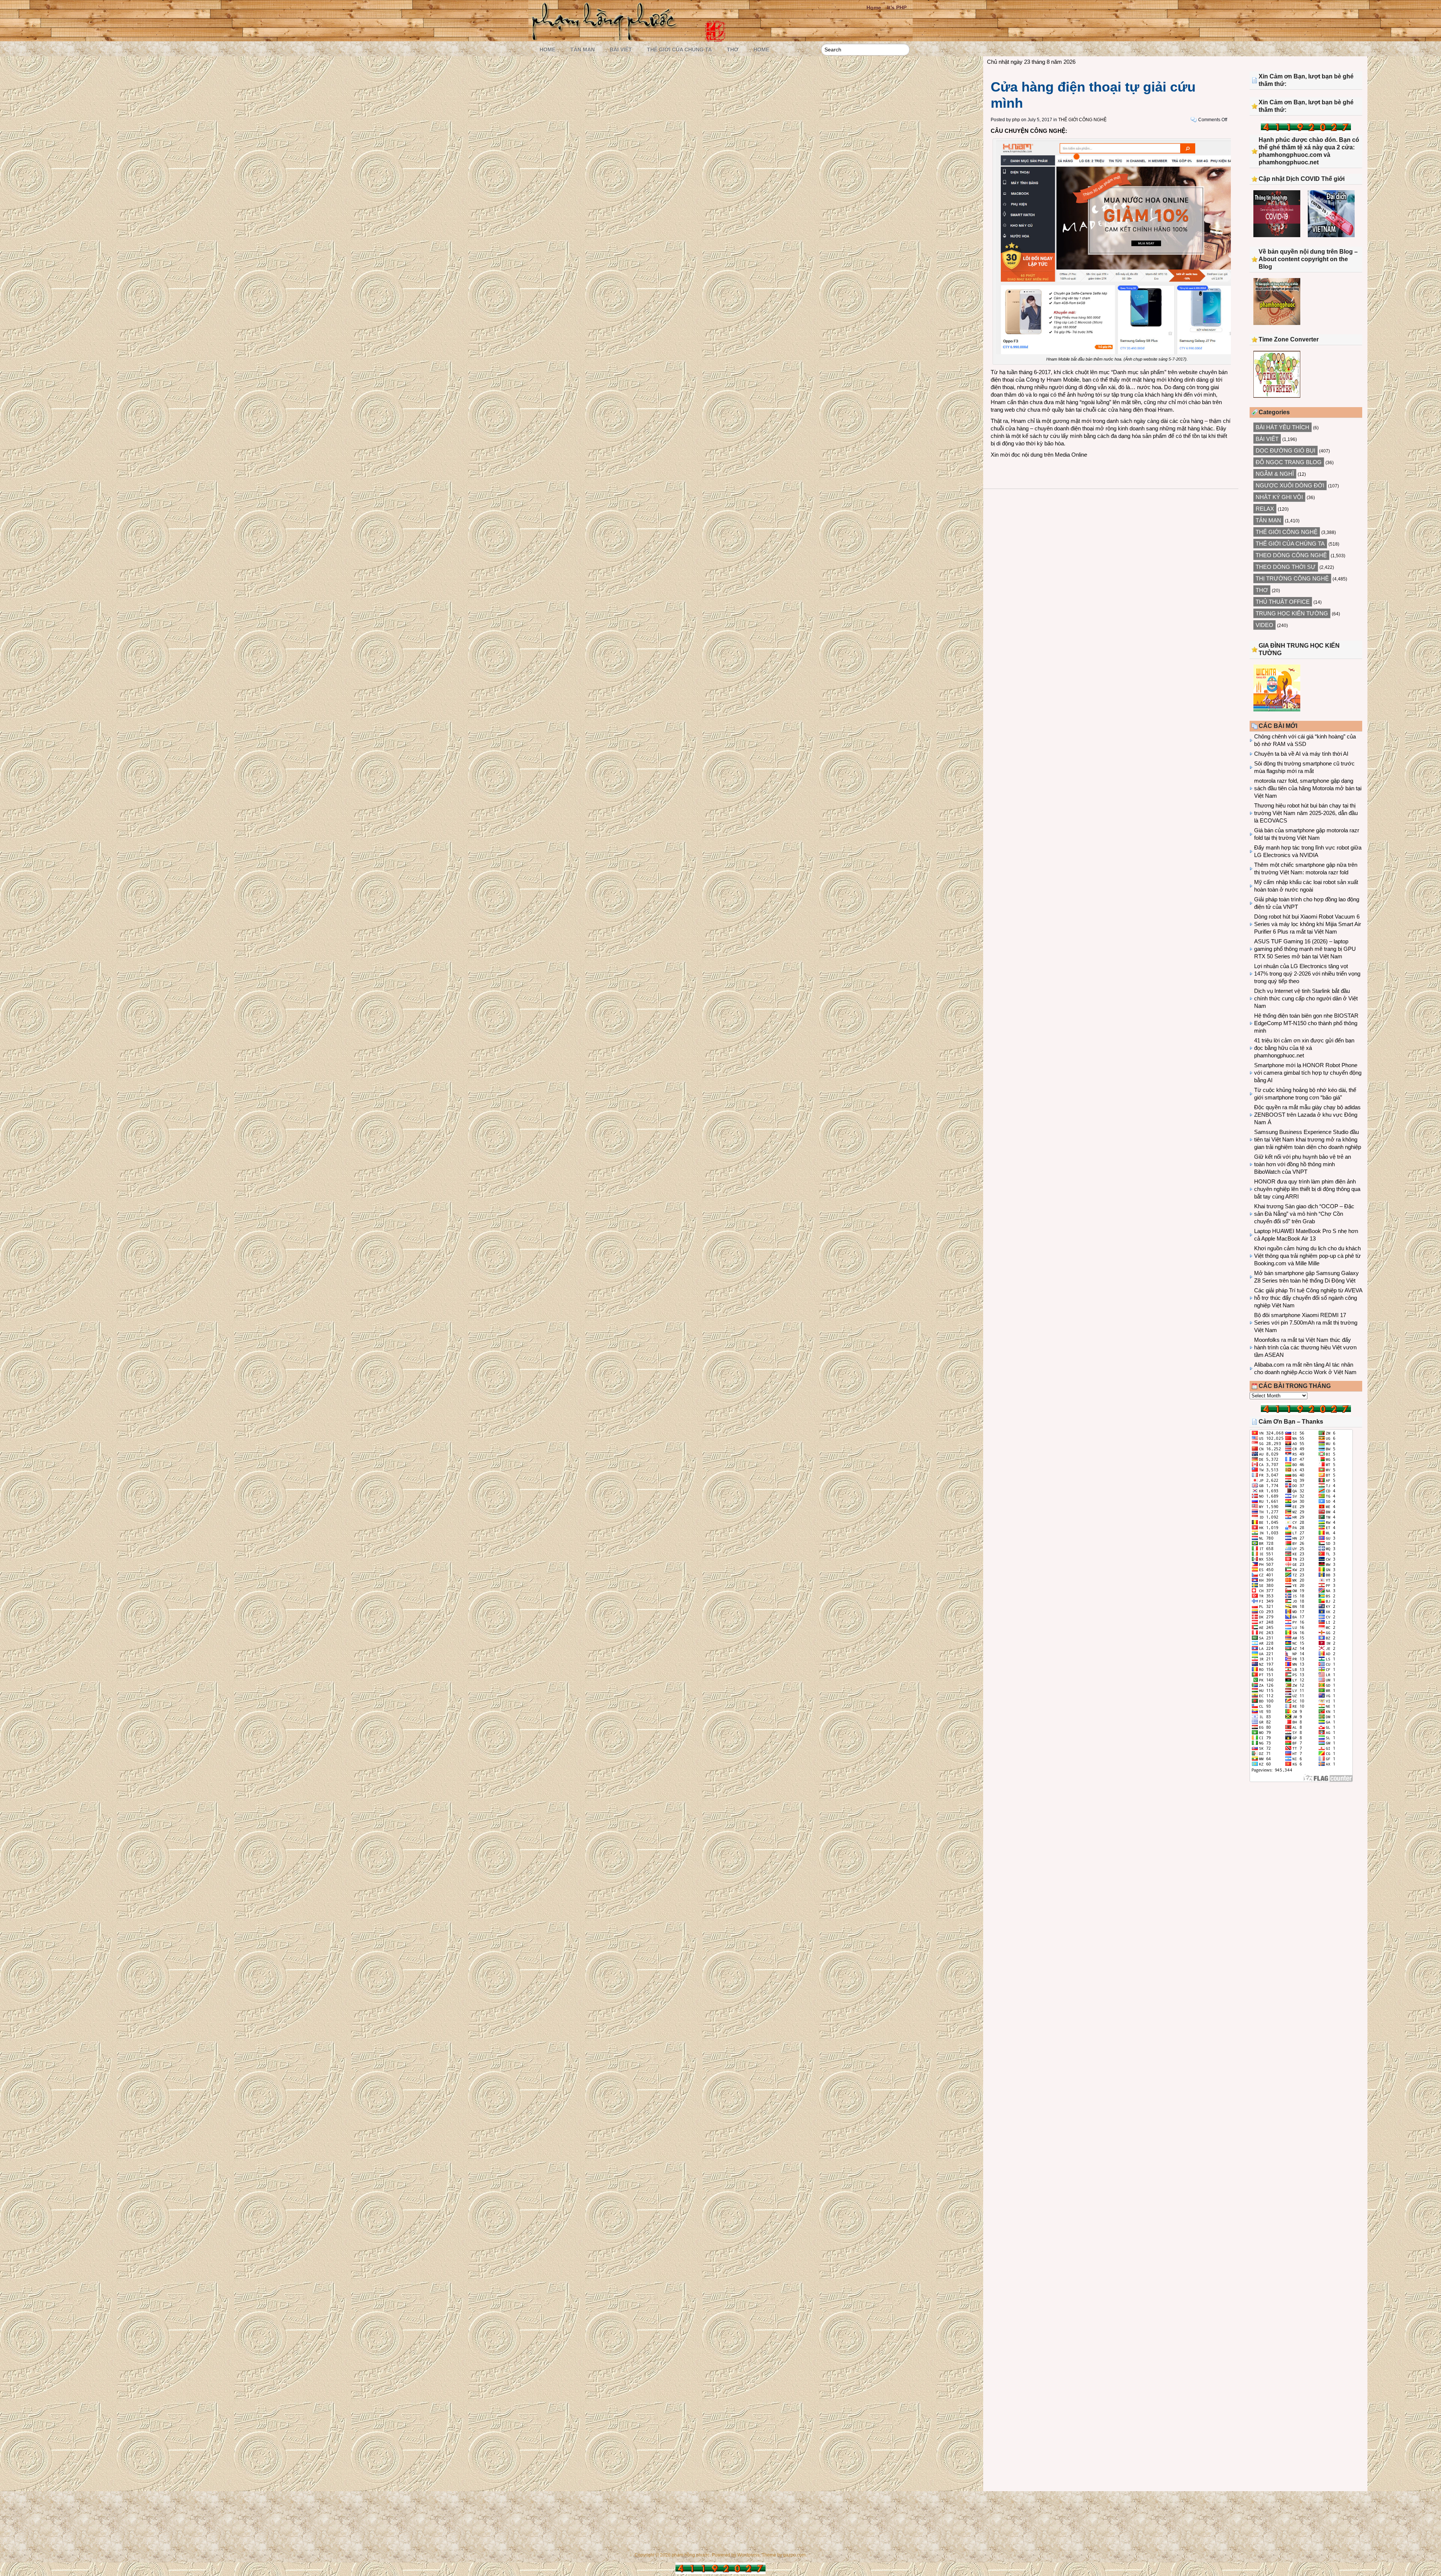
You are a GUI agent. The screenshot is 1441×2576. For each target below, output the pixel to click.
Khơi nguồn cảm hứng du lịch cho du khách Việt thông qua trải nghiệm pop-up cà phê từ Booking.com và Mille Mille (1307, 1256)
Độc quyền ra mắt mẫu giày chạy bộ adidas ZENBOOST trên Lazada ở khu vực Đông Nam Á (1307, 1115)
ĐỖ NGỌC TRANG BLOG (1289, 462)
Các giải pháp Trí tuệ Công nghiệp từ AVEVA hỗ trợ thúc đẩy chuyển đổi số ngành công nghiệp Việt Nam (1308, 1298)
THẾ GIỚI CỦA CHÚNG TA (679, 50)
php (1016, 120)
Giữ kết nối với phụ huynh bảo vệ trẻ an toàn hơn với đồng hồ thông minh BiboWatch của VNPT (1303, 1164)
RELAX (1265, 509)
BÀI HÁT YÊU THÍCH (1282, 427)
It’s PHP (897, 8)
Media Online (1071, 455)
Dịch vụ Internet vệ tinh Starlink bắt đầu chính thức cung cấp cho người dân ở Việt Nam (1306, 998)
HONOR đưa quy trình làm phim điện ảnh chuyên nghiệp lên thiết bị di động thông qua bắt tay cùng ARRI (1307, 1189)
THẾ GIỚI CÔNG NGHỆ (1082, 120)
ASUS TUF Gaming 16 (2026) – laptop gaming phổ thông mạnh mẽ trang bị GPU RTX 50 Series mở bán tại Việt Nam (1305, 949)
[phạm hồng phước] (606, 38)
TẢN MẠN (583, 50)
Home (874, 8)
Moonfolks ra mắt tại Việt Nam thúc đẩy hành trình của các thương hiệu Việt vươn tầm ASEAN (1305, 1347)
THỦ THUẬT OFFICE (1283, 602)
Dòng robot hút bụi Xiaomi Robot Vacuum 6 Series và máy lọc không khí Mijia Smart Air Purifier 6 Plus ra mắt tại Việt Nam (1308, 924)
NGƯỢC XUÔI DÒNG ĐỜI (1290, 485)
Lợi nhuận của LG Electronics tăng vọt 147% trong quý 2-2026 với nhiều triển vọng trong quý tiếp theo (1307, 974)
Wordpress (748, 2555)
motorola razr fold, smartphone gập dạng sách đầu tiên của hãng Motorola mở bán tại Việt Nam (1308, 788)
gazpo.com (794, 2555)
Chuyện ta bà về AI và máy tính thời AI (1301, 754)
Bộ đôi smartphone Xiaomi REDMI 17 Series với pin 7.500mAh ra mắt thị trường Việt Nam (1306, 1323)
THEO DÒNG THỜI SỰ (1286, 567)
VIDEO (1264, 625)
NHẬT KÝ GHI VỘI (1279, 497)
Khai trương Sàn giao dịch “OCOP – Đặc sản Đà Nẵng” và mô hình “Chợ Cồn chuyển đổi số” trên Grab (1304, 1214)
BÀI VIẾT (621, 50)
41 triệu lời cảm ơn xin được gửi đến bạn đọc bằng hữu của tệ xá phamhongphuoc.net (1304, 1048)
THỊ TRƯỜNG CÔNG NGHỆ (1292, 578)
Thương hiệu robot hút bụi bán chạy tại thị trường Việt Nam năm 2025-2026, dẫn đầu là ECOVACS (1306, 813)
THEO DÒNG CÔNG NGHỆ (1291, 555)
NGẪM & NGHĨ (1275, 474)
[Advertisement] (1306, 1850)
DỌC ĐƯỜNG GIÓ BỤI (1285, 450)
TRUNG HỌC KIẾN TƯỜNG (1292, 613)
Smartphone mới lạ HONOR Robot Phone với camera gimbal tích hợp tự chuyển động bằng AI (1308, 1073)
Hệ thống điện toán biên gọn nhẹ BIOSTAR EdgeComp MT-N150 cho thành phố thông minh (1306, 1023)
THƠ (733, 50)
